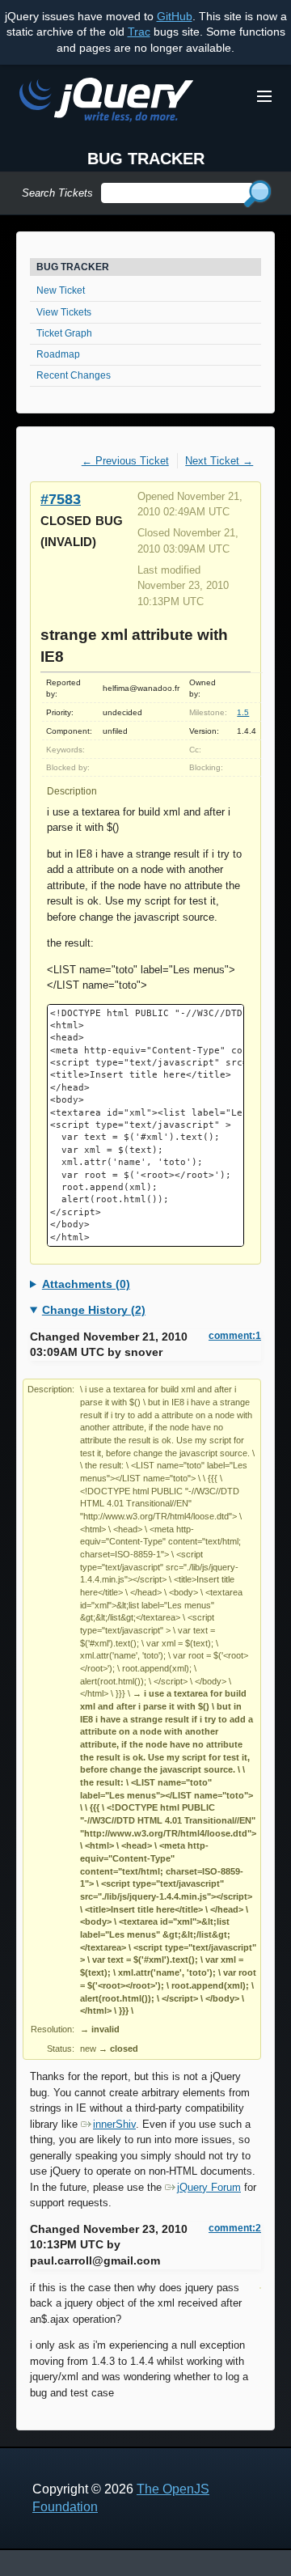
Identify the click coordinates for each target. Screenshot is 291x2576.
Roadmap (58, 354)
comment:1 (235, 1336)
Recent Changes (74, 375)
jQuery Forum (209, 2187)
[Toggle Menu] (264, 96)
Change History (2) (94, 1310)
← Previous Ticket (125, 461)
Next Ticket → (219, 461)
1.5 (243, 712)
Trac (139, 32)
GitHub (175, 16)
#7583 (61, 499)
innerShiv (114, 2124)
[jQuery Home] (106, 102)
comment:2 (235, 2228)
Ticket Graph (64, 333)
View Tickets (64, 312)
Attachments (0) (86, 1284)
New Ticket (61, 290)
